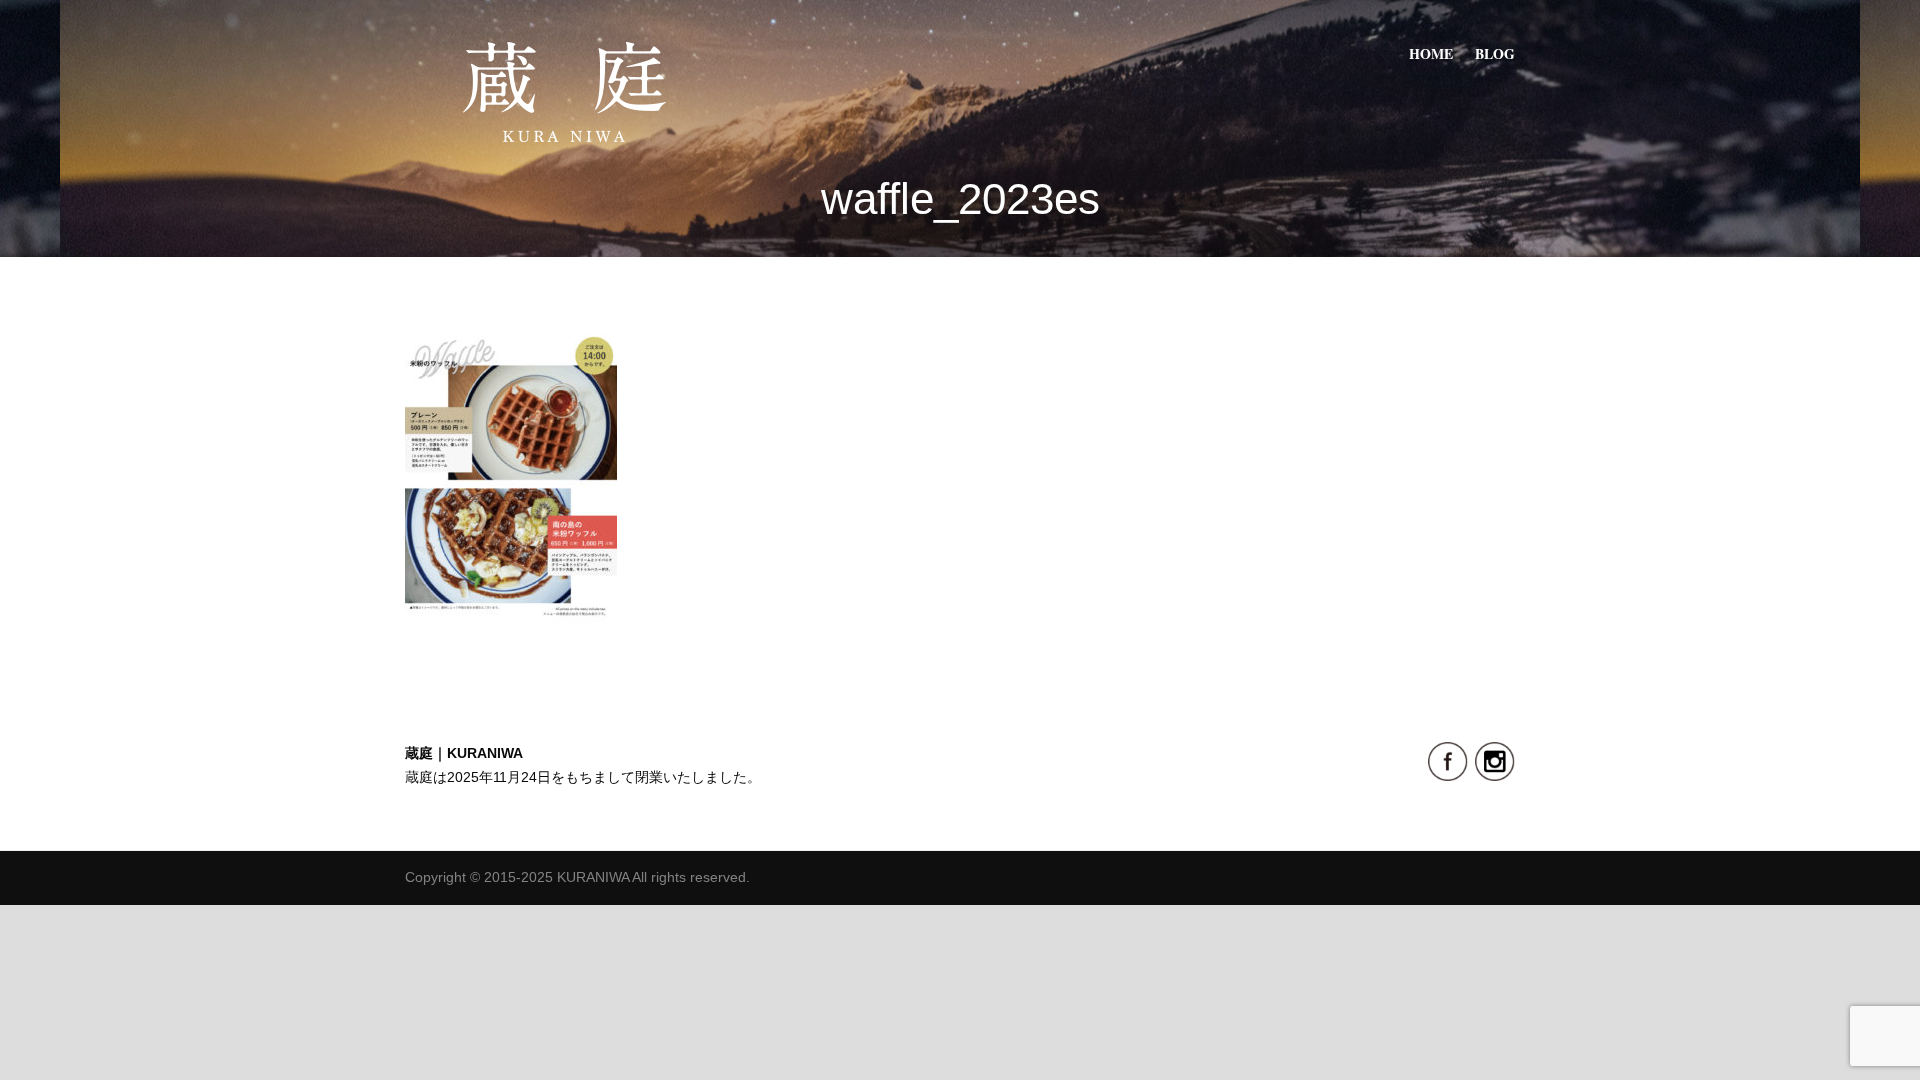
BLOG (1495, 53)
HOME (1431, 53)
